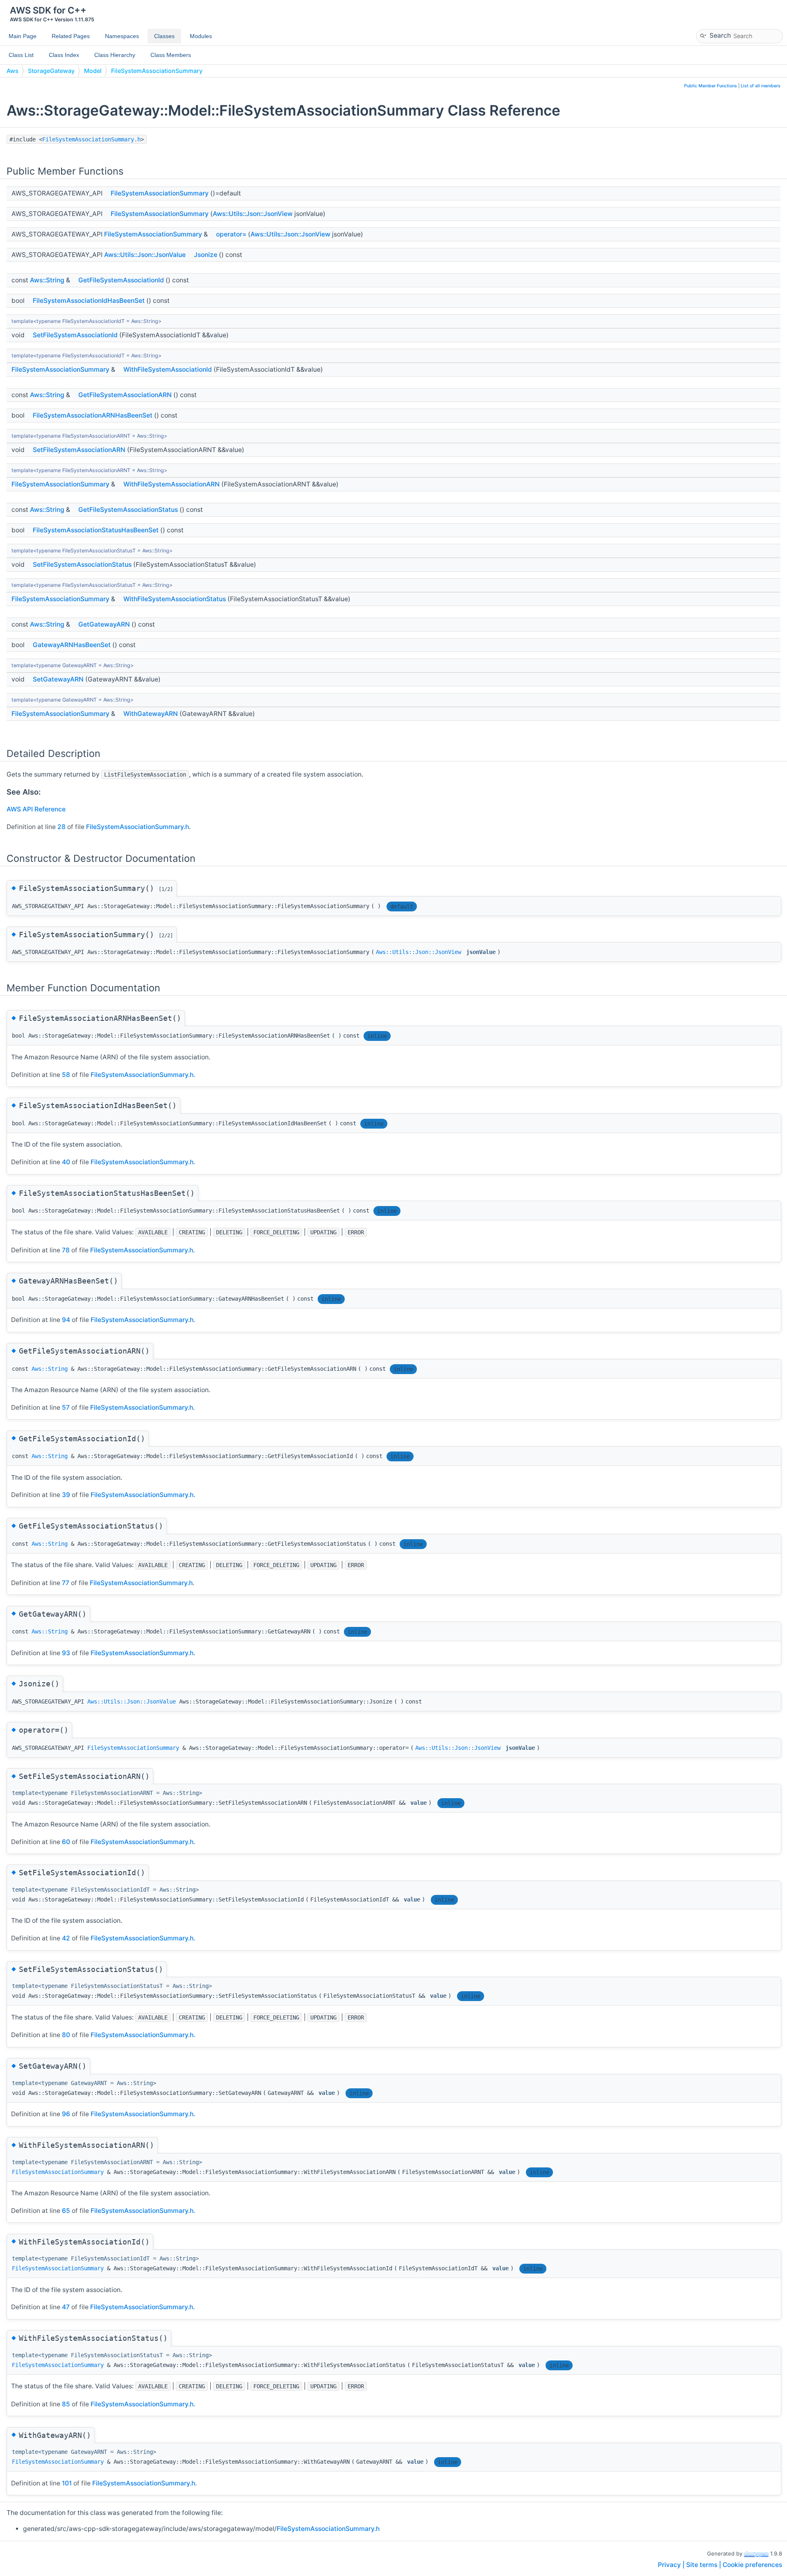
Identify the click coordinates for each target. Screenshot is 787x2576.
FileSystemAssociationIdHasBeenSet (89, 301)
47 (66, 2307)
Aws (13, 71)
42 (66, 1938)
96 (66, 2114)
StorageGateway (51, 71)
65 (66, 2211)
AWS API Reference (36, 809)
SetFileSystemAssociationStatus (82, 564)
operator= (231, 234)
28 (61, 827)
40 (66, 1162)
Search (720, 35)
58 (66, 1075)
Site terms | (704, 2565)
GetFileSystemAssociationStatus (128, 510)
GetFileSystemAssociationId (121, 280)
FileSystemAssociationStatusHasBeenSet (96, 530)
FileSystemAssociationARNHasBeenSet (93, 415)
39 (66, 1495)
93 (66, 1653)
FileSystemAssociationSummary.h (91, 139)
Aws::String (47, 280)
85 (66, 2404)
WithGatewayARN (151, 714)
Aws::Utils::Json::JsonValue (145, 255)
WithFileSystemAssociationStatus (175, 599)
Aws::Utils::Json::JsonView (253, 214)
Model (93, 71)
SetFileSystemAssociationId (75, 335)
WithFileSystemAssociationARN (172, 484)
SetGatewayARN (58, 679)
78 (66, 1250)
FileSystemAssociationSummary (157, 71)
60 (66, 1842)
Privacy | (672, 2565)
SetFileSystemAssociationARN (79, 450)
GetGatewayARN (104, 624)
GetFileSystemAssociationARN (125, 395)
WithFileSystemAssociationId (168, 369)
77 (66, 1583)
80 (66, 2035)
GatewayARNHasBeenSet (72, 645)
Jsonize (206, 255)
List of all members (761, 86)
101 (67, 2483)
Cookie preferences (752, 2565)
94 (66, 1320)
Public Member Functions (711, 86)
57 (66, 1407)
